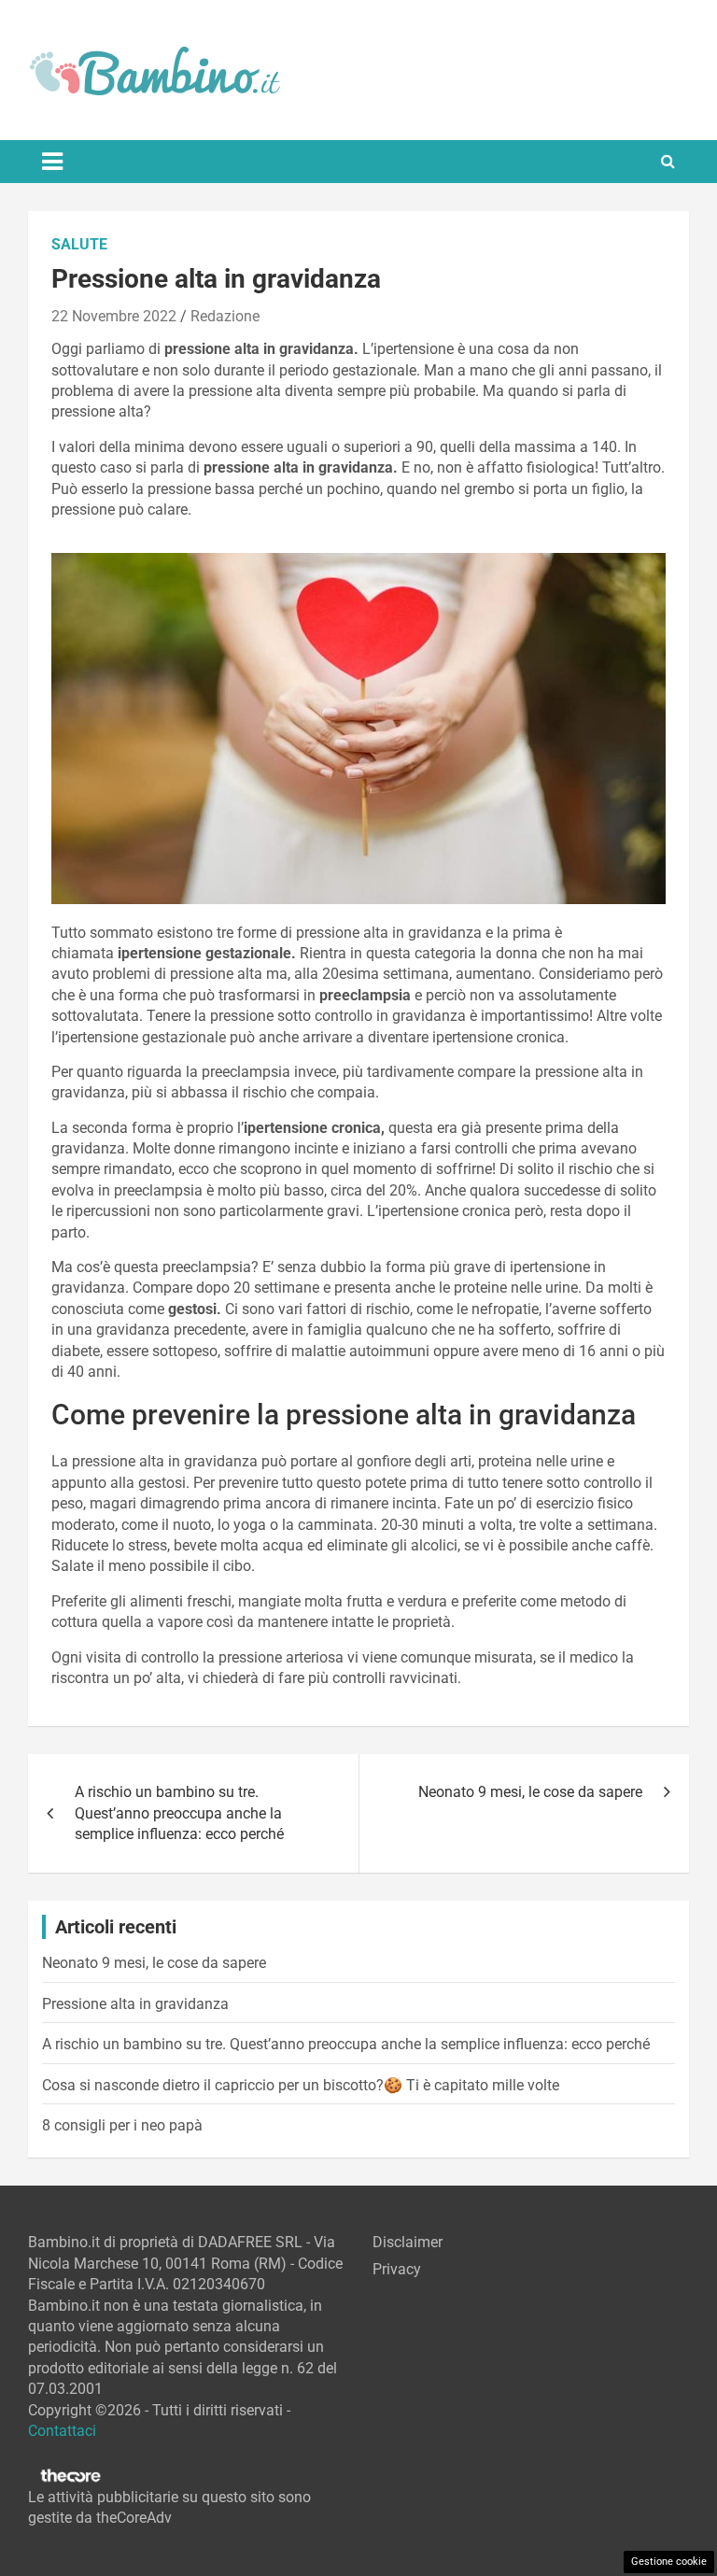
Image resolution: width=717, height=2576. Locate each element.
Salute (79, 244)
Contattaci (62, 2431)
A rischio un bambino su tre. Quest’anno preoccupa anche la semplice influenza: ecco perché (179, 1813)
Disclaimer (408, 2242)
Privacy (397, 2269)
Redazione (225, 316)
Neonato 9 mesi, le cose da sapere (530, 1792)
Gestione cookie (669, 2562)
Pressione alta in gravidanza (135, 2004)
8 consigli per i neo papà (122, 2125)
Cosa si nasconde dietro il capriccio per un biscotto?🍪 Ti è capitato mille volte (301, 2085)
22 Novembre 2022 (114, 316)
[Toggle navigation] (52, 162)
